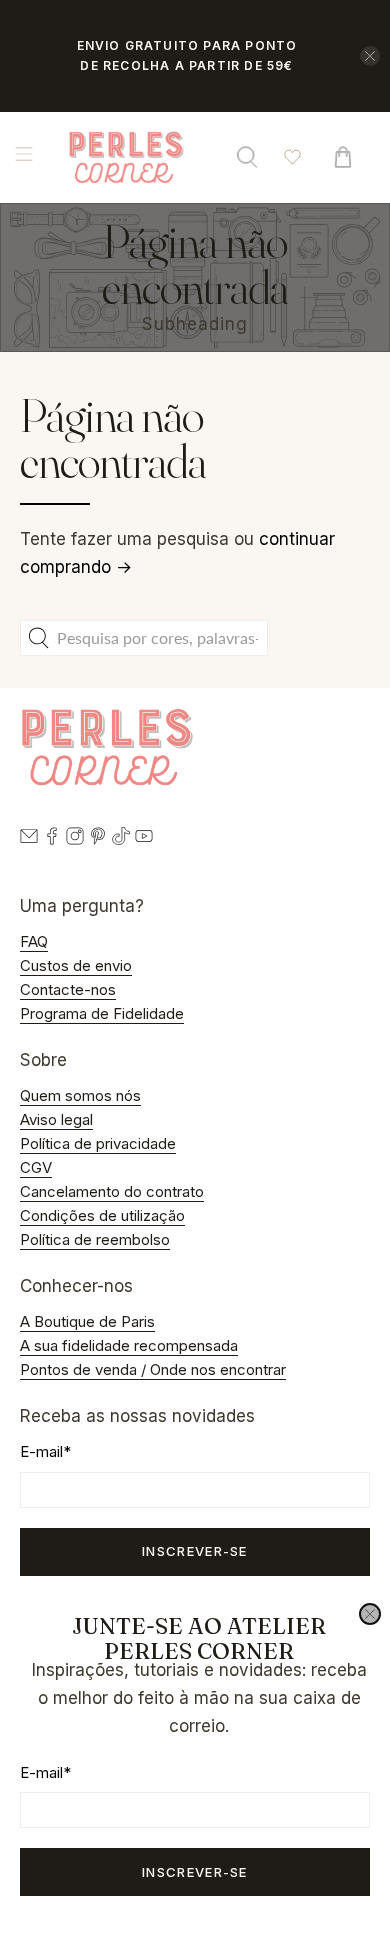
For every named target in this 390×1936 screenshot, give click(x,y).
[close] (370, 1614)
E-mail (45, 1772)
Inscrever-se (195, 1872)
